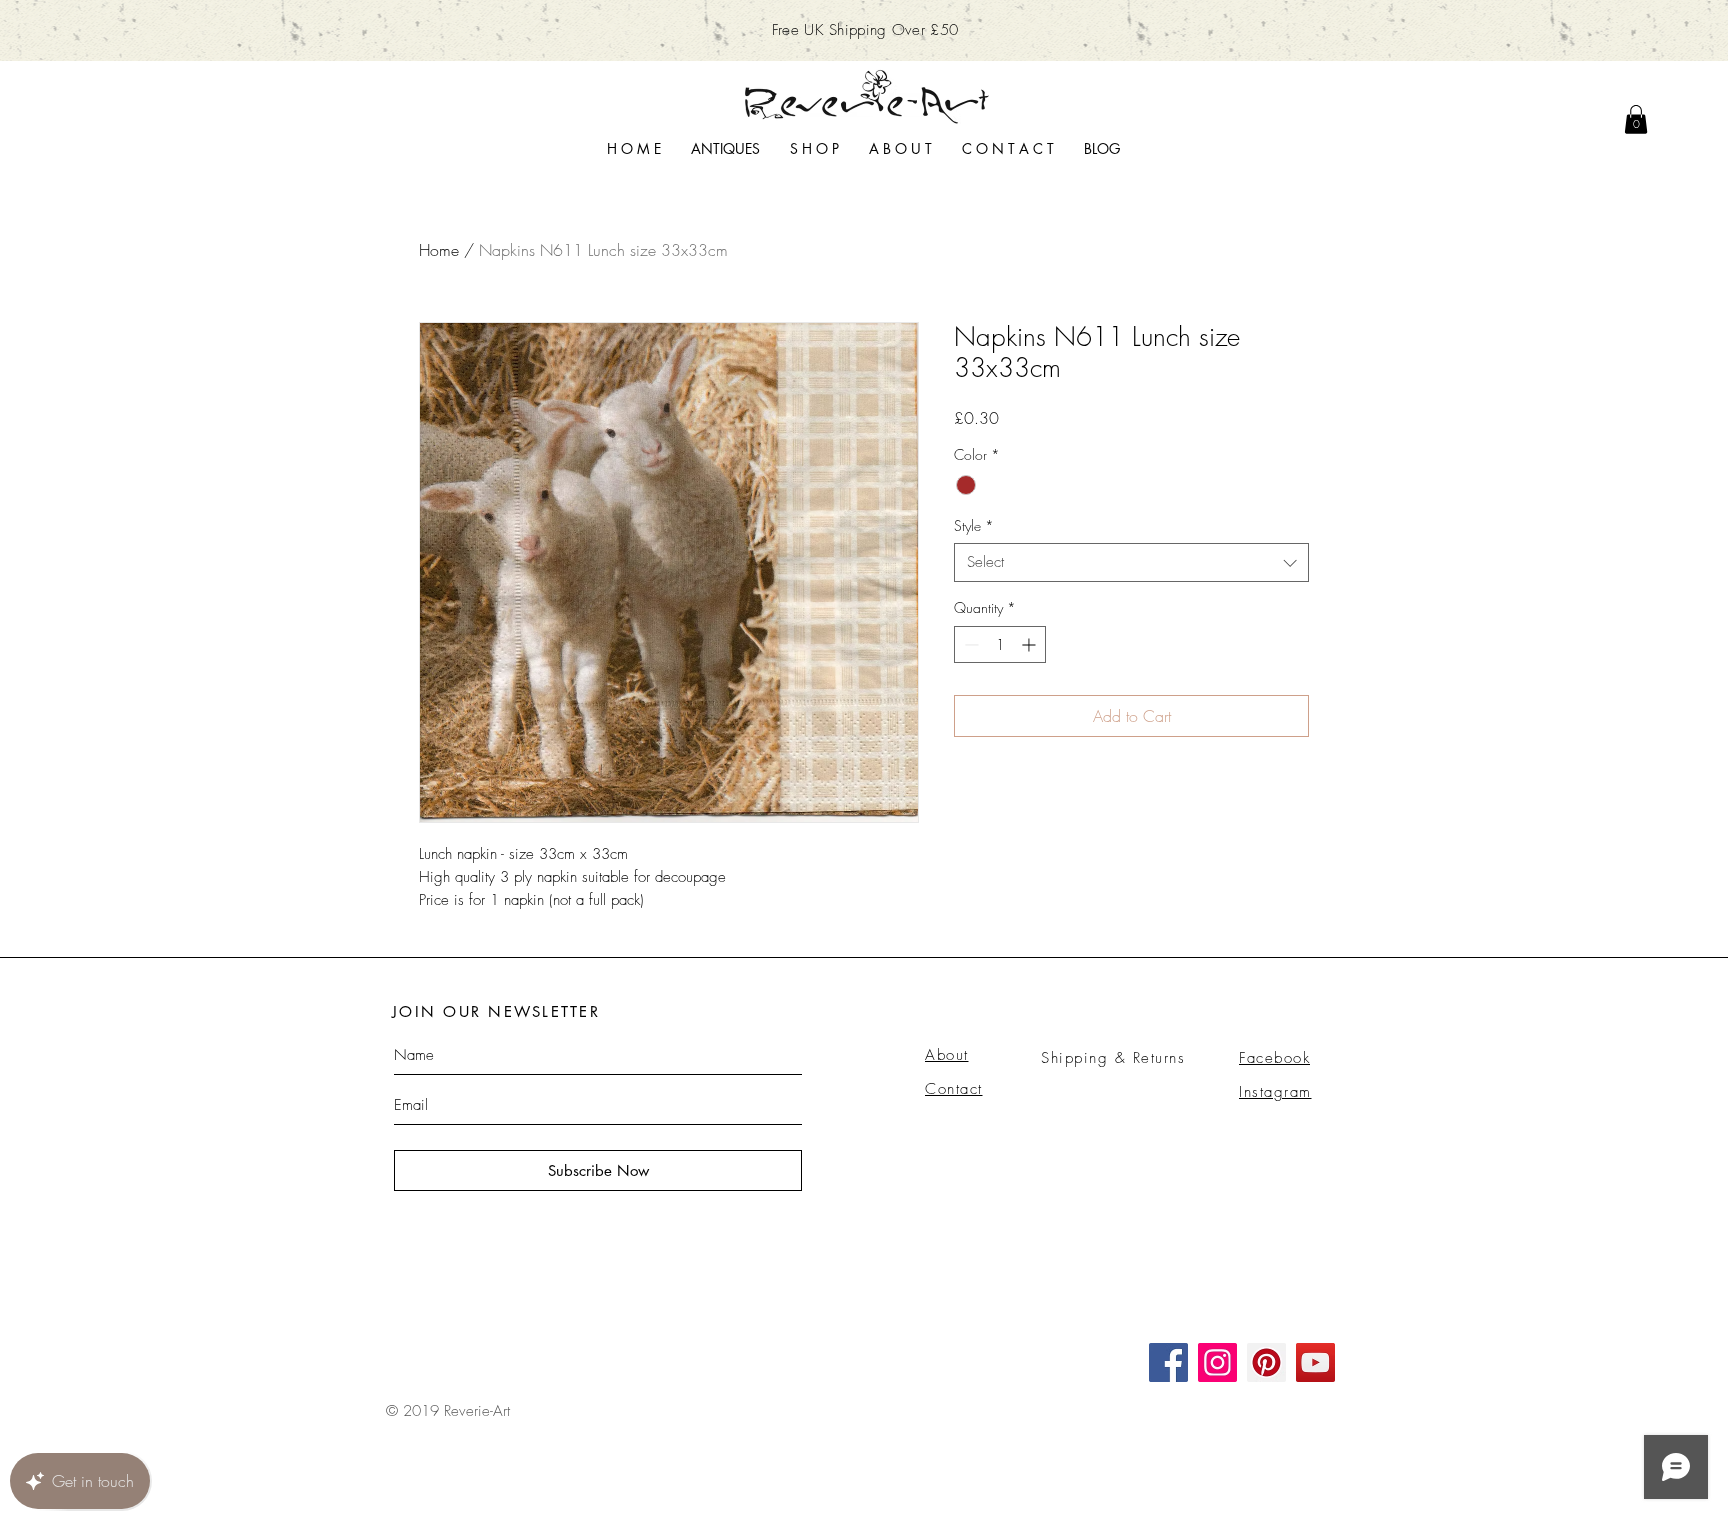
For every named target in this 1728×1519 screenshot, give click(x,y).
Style (974, 525)
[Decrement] (969, 644)
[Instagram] (1217, 1362)
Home (439, 250)
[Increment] (1030, 644)
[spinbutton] (1000, 644)
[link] (1636, 119)
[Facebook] (1168, 1362)
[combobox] (1131, 562)
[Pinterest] (1266, 1362)
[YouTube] (1315, 1362)
